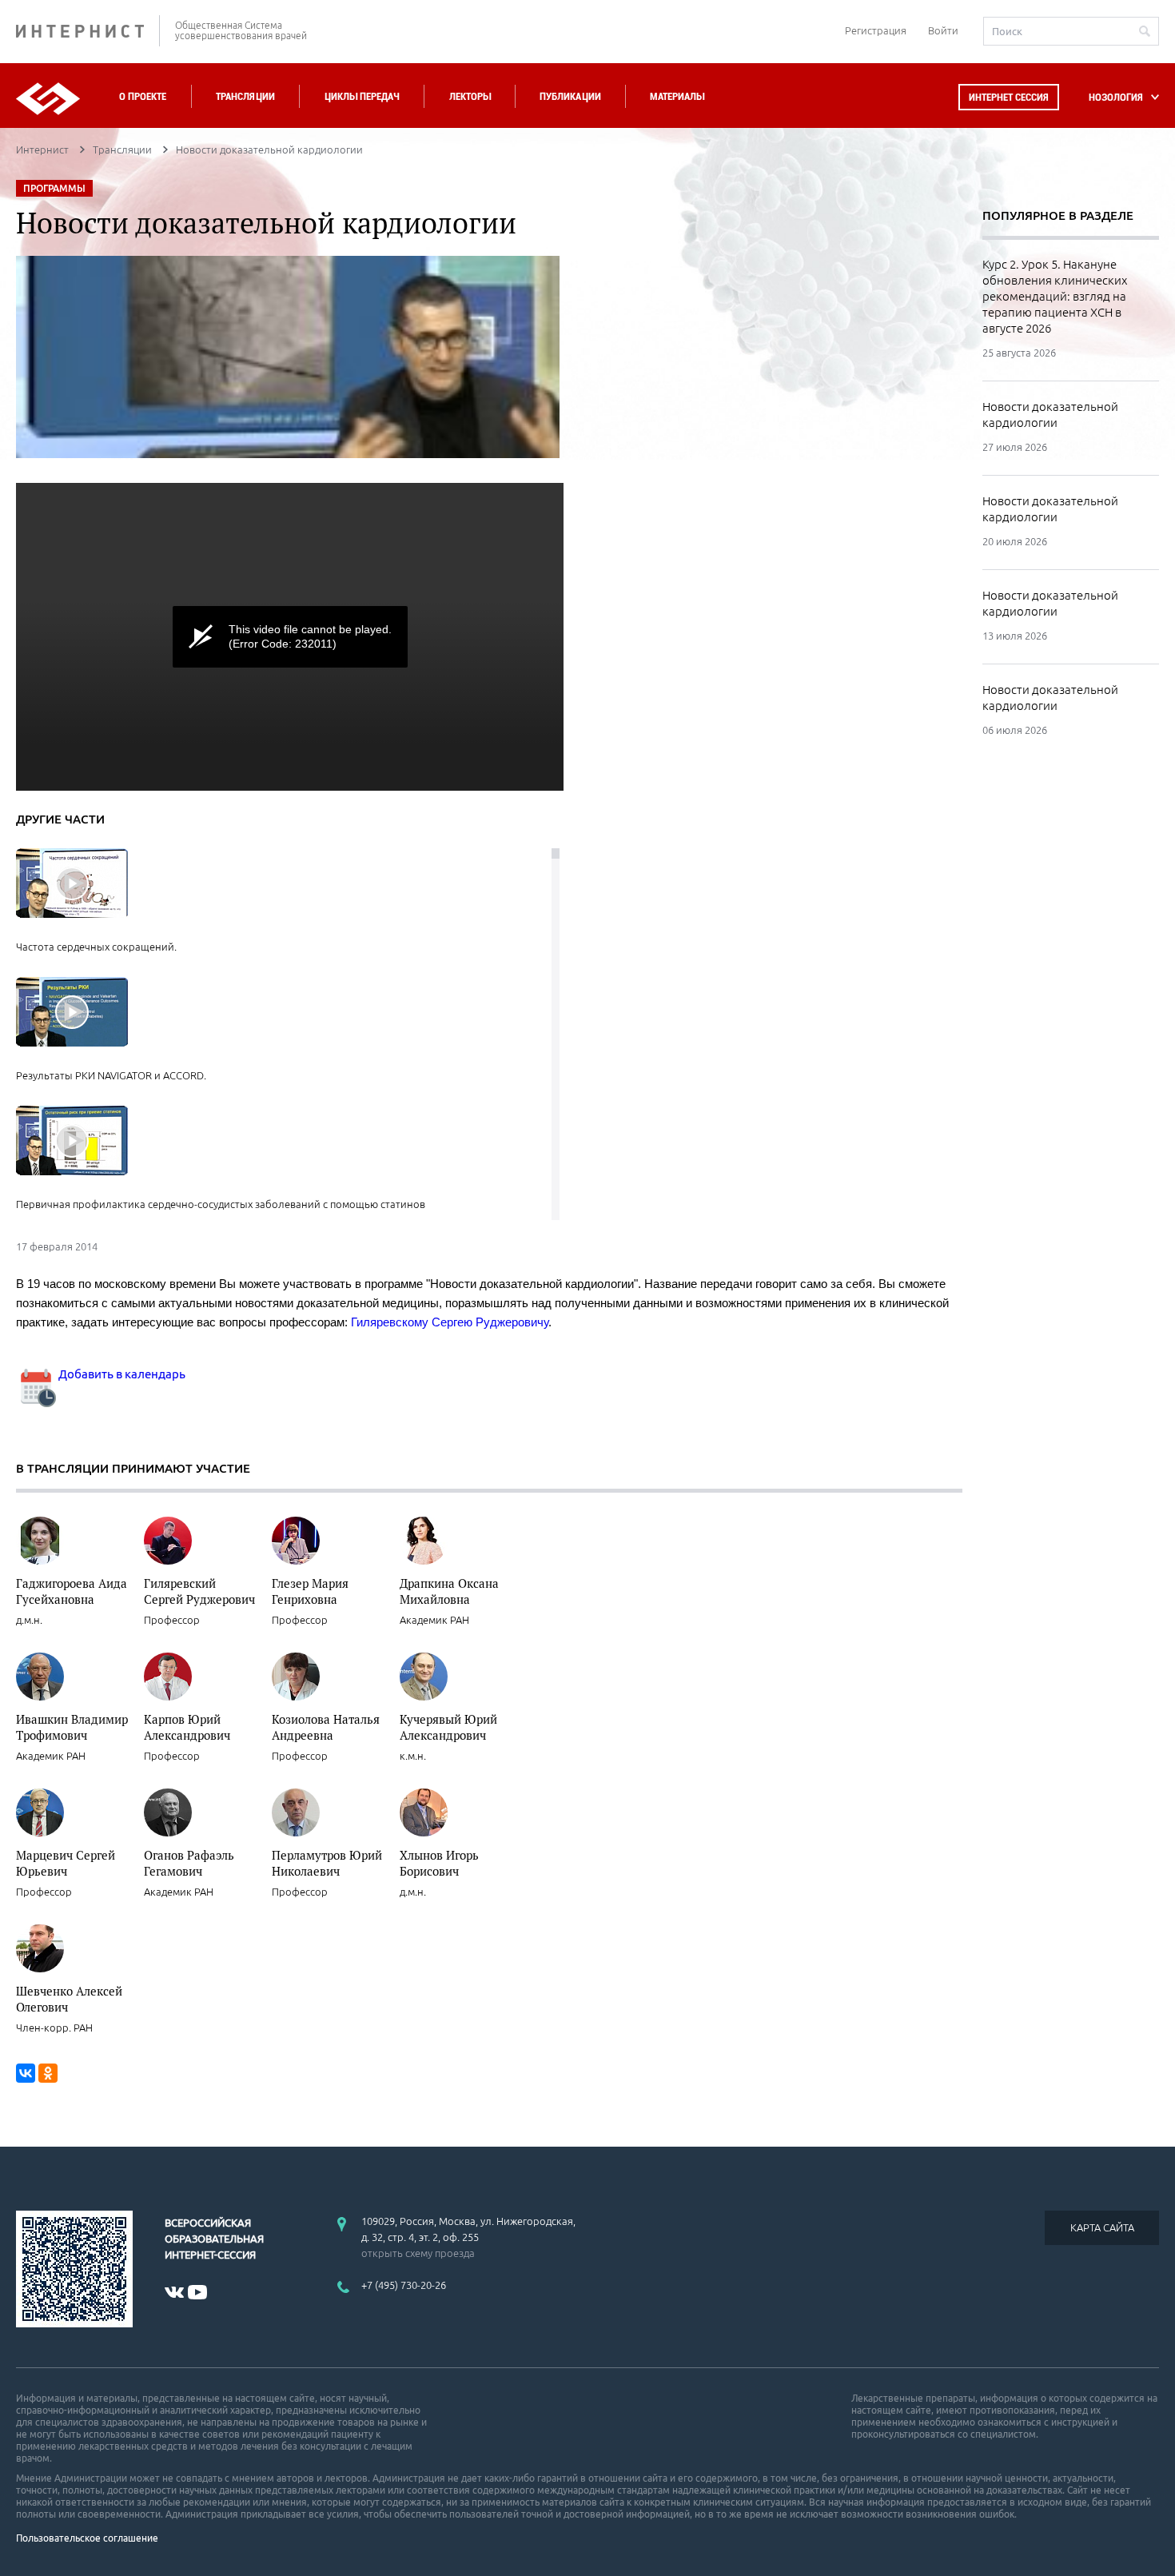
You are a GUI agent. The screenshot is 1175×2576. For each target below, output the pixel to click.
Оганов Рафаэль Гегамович (189, 1863)
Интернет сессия (1009, 97)
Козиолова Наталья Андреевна (326, 1727)
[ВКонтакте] (26, 2073)
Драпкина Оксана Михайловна (449, 1591)
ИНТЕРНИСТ (88, 31)
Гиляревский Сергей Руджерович (199, 1591)
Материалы (677, 96)
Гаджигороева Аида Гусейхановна (72, 1591)
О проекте (143, 96)
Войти (943, 30)
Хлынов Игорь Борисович (439, 1863)
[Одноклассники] (48, 2073)
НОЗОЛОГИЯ (1116, 97)
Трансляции (245, 96)
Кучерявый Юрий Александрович (448, 1727)
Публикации (570, 96)
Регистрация (876, 30)
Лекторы (470, 96)
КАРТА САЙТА (1102, 2227)
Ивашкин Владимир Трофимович (72, 1727)
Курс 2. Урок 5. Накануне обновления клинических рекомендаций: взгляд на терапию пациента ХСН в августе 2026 (1055, 296)
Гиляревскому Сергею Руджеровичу (450, 1322)
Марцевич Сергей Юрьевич (66, 1863)
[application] (290, 637)
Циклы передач (362, 96)
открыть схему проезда (418, 2253)
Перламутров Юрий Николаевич (327, 1863)
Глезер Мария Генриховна (310, 1591)
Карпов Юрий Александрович (187, 1727)
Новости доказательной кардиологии (1050, 415)
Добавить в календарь (121, 1374)
